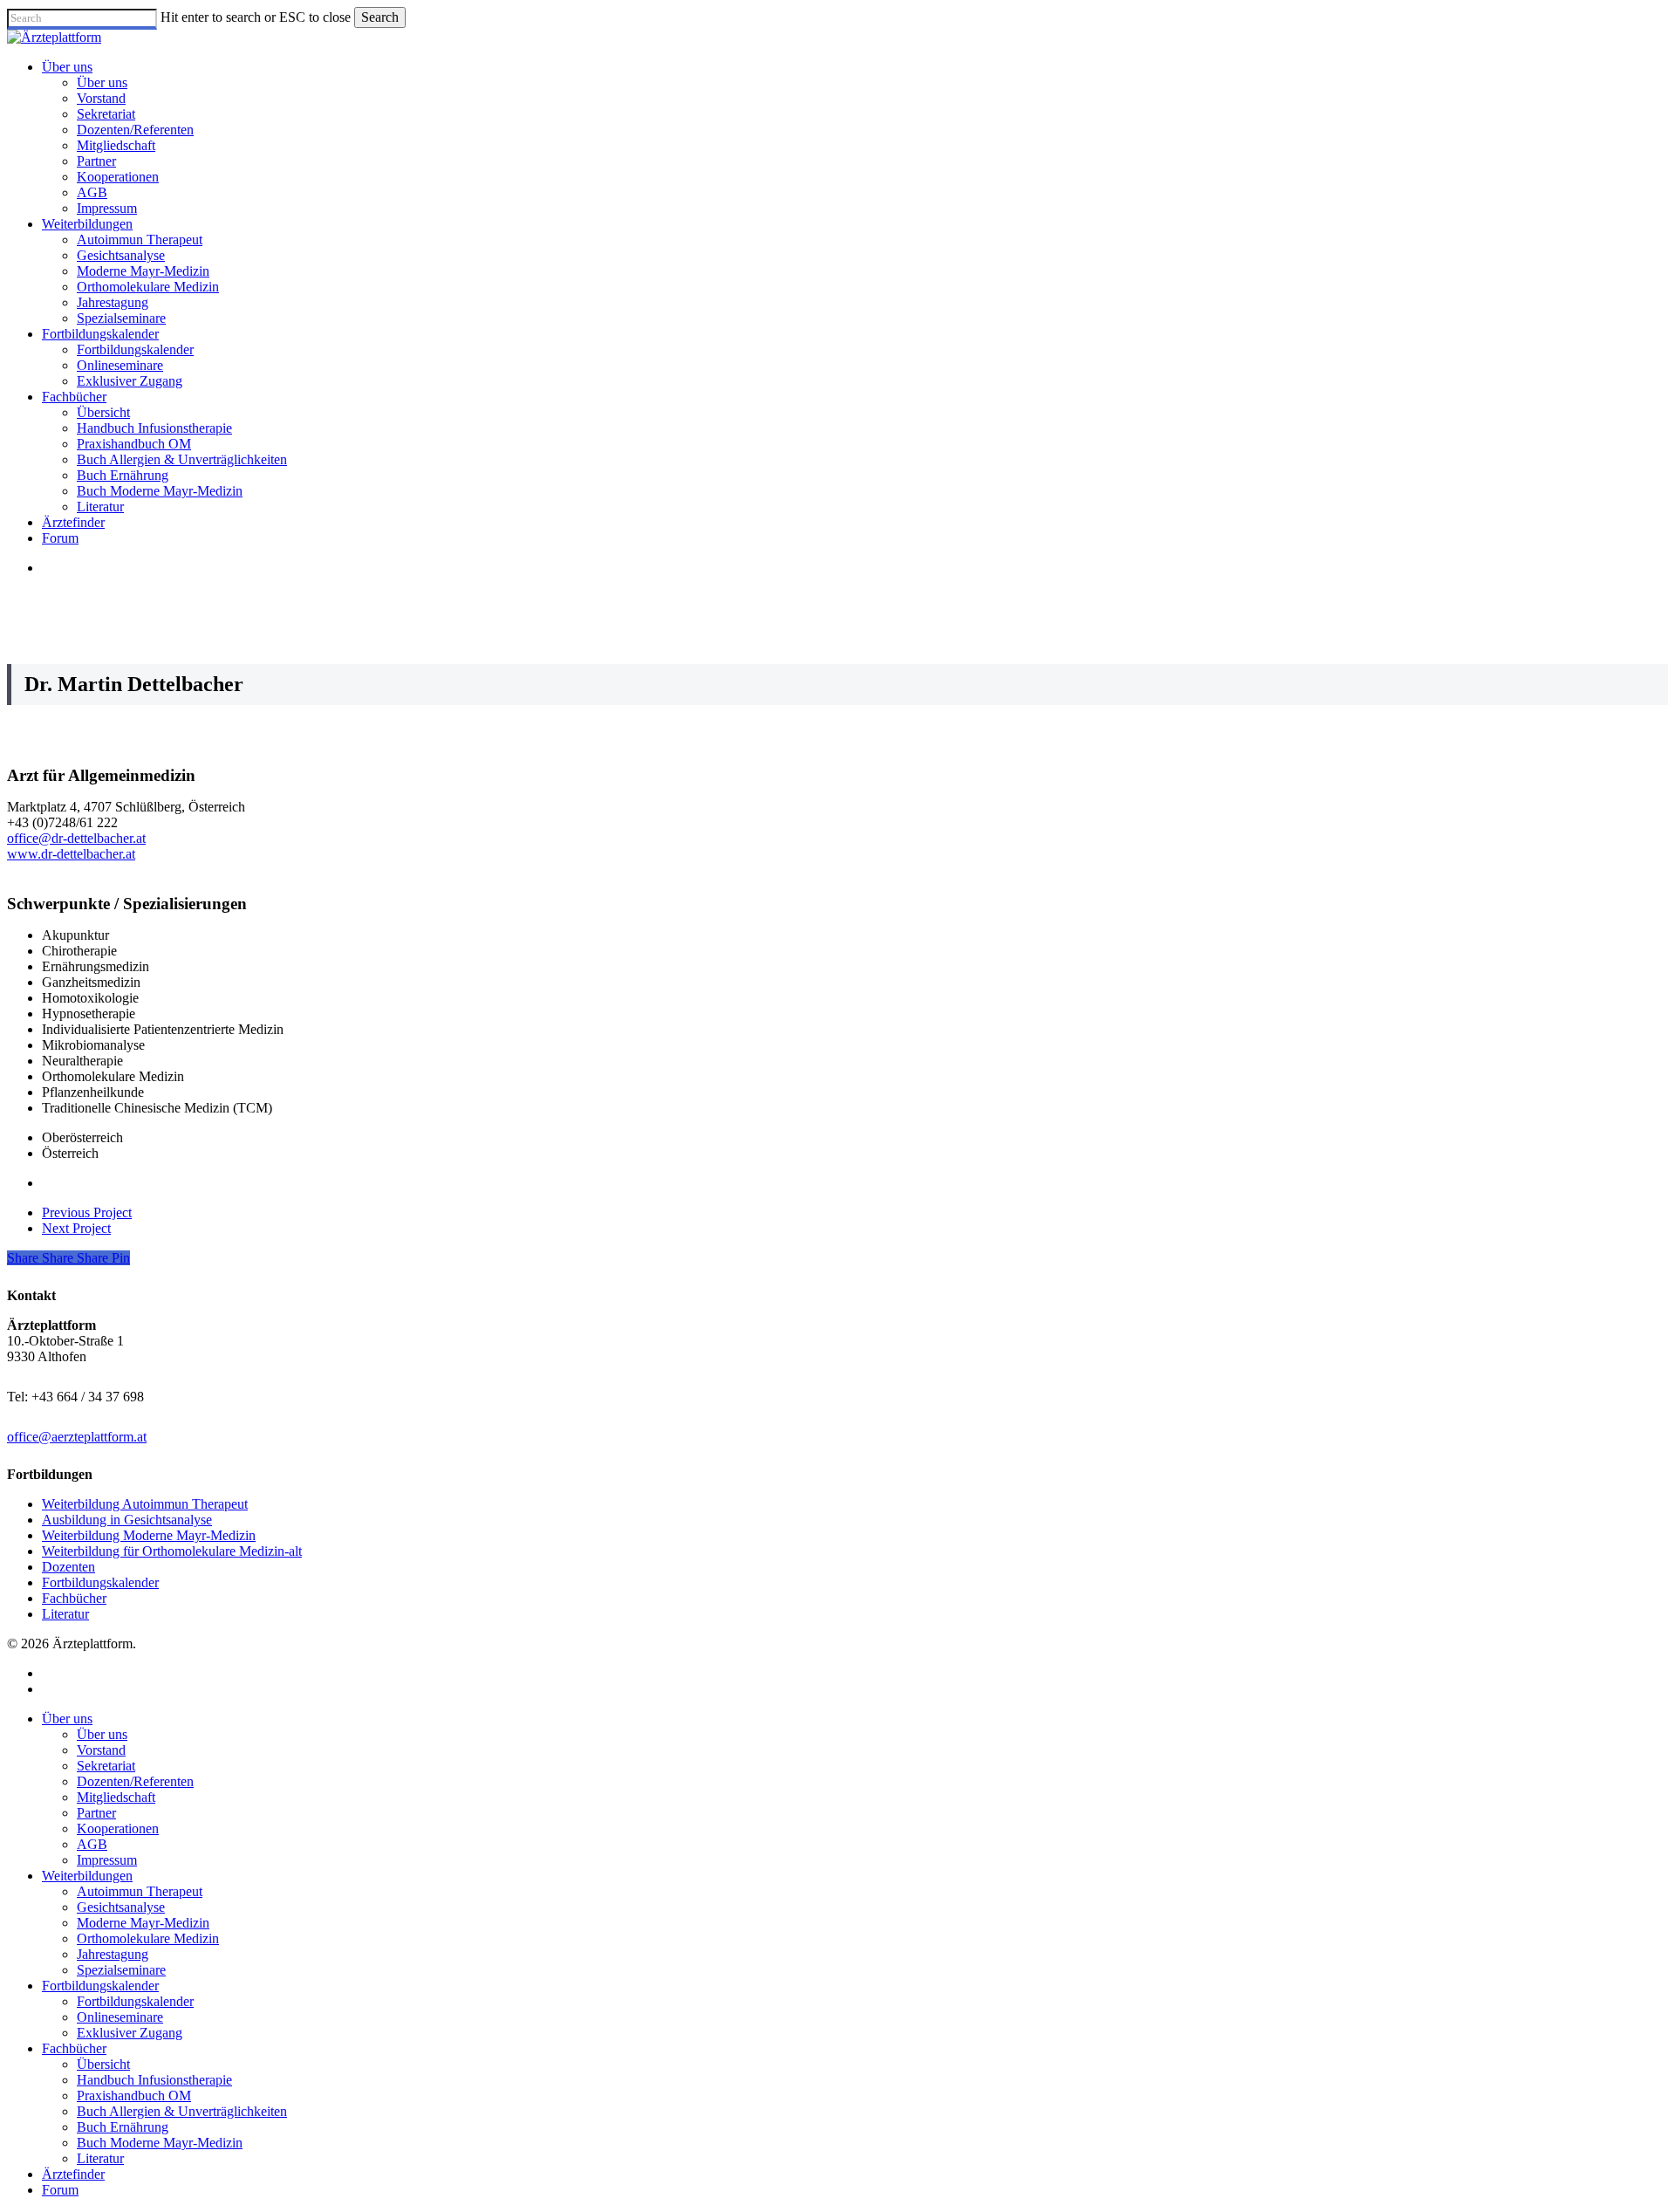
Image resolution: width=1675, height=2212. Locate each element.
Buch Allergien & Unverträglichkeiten (182, 2111)
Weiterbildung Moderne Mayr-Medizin (149, 1535)
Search (380, 17)
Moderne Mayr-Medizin (143, 1923)
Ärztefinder (73, 2174)
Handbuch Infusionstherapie (154, 2080)
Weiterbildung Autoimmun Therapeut (145, 1504)
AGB (92, 1844)
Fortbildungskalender (100, 1582)
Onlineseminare (120, 2017)
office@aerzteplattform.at (77, 1437)
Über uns (67, 1719)
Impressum (107, 1860)
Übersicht (103, 2064)
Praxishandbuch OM (134, 2096)
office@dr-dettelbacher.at (76, 838)
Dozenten (68, 1567)
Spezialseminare (121, 1970)
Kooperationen (118, 1828)
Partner (96, 1813)
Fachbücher (74, 1598)
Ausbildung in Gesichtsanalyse (127, 1520)
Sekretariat (106, 1766)
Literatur (65, 1614)
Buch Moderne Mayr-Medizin (160, 2143)
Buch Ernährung (123, 2127)
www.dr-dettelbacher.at (71, 854)
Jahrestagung (113, 1954)
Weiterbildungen (87, 1876)
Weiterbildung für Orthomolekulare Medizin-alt (172, 1551)
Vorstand (101, 1750)
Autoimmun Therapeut (140, 1891)
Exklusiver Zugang (130, 2033)
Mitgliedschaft (116, 1797)
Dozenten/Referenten (135, 1781)
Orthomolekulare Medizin (148, 1938)
